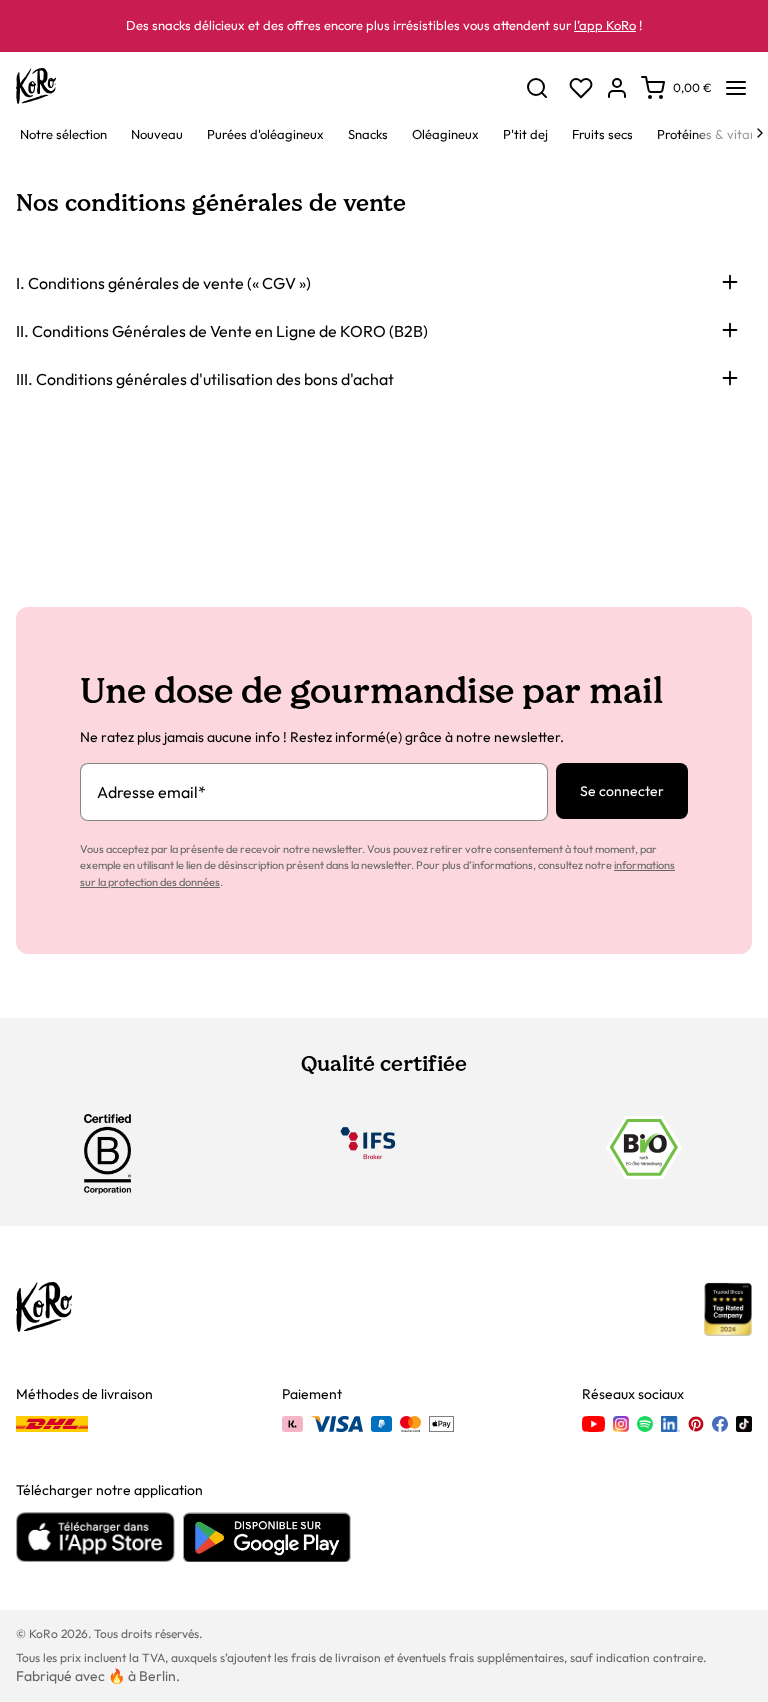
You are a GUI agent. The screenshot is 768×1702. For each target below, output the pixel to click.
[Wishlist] (581, 88)
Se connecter (622, 791)
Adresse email (151, 792)
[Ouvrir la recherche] (537, 88)
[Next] (760, 133)
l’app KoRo (605, 25)
